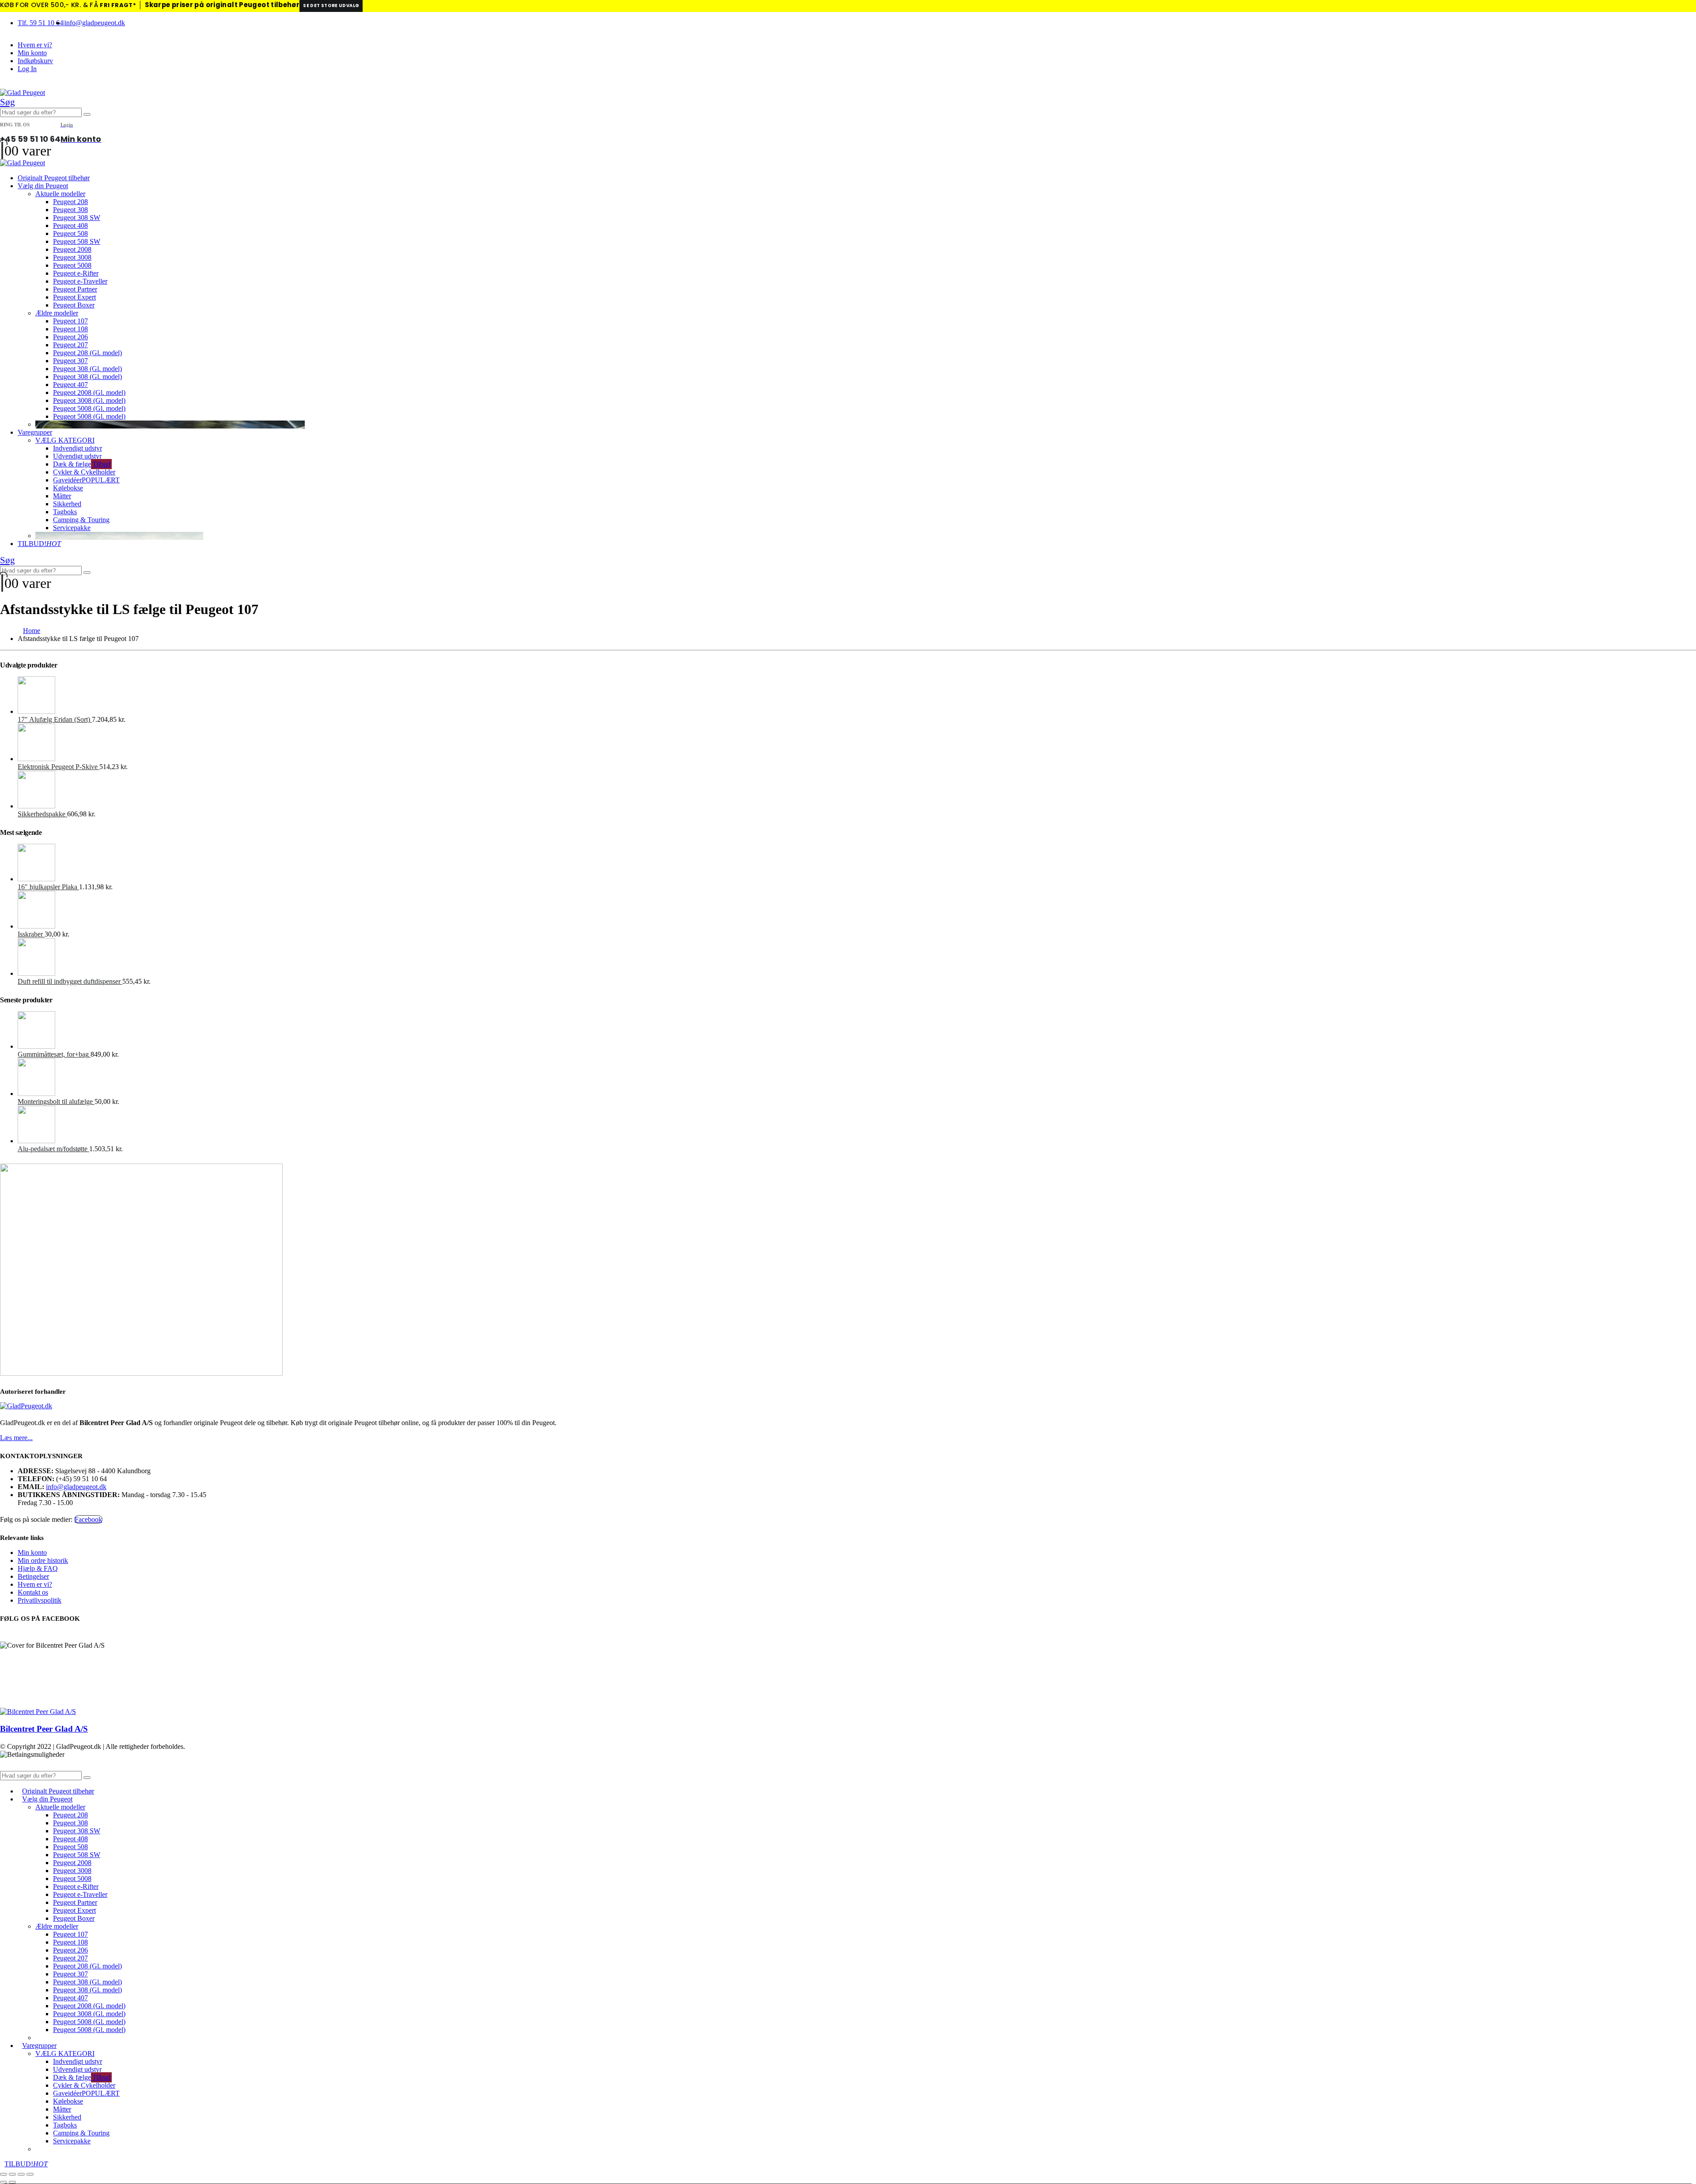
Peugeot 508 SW (77, 241)
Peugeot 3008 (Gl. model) (89, 400)
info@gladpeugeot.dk (95, 23)
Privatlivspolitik (40, 1600)
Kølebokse (68, 488)
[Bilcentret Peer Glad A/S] (38, 1712)
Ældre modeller (57, 313)
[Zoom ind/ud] (4, 2174)
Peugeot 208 (70, 202)
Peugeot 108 (70, 329)
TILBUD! (39, 544)
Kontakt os (33, 1592)
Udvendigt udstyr (77, 456)
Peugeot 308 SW (77, 218)
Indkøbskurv (35, 61)
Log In (27, 69)
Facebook (88, 1519)
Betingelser (33, 1576)
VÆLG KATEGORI (65, 440)
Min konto (32, 53)
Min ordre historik (43, 1560)
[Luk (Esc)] (30, 2174)
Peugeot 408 (70, 226)
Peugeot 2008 (72, 249)
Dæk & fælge (82, 464)
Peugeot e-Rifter (76, 273)
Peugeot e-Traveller (80, 281)
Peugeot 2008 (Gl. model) (89, 392)
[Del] (21, 2174)
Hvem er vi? (35, 45)
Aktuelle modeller (60, 194)
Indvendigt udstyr (78, 448)
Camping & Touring (81, 520)
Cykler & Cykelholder (84, 472)
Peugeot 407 (70, 385)
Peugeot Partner (75, 289)
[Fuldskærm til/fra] (12, 2174)
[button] (8, 102)
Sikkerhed (67, 504)
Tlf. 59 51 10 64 (40, 23)
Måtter (62, 496)
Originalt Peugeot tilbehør (54, 178)
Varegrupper (35, 432)
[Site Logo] (23, 93)
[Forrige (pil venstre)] (4, 2182)
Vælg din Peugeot (43, 186)
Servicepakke (72, 528)
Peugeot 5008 (72, 265)
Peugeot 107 (70, 321)
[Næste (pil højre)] (12, 2182)
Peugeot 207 (70, 345)
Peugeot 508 (70, 233)
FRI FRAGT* (118, 5)
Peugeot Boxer (74, 305)
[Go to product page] (857, 696)
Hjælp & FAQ (38, 1568)
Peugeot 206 (70, 337)
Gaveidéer (86, 480)
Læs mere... (16, 1438)
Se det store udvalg (331, 6)
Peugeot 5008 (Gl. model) (89, 408)
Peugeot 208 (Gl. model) (87, 353)
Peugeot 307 (70, 361)
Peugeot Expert (74, 297)
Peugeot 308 (70, 210)
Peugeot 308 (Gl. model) (87, 369)
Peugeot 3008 (72, 257)
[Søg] (87, 114)
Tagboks (65, 512)
